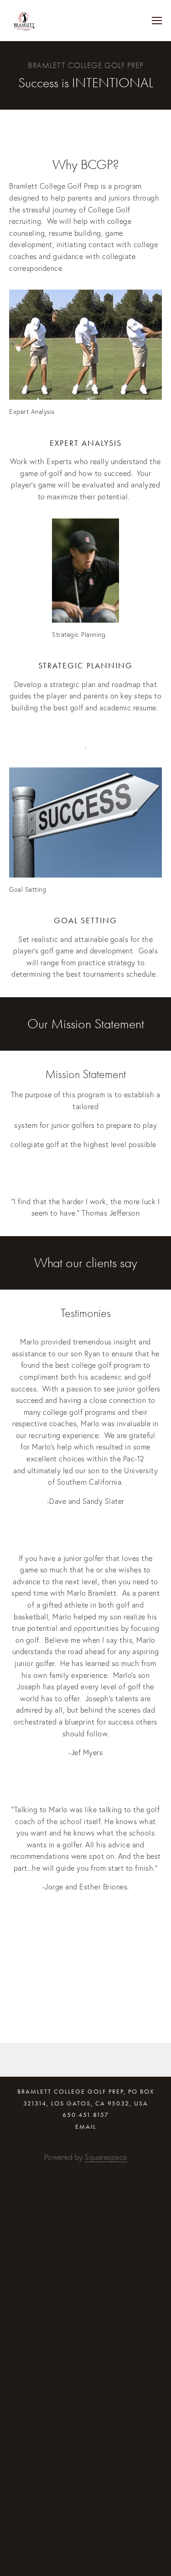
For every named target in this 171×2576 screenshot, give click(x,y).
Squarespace (106, 2157)
